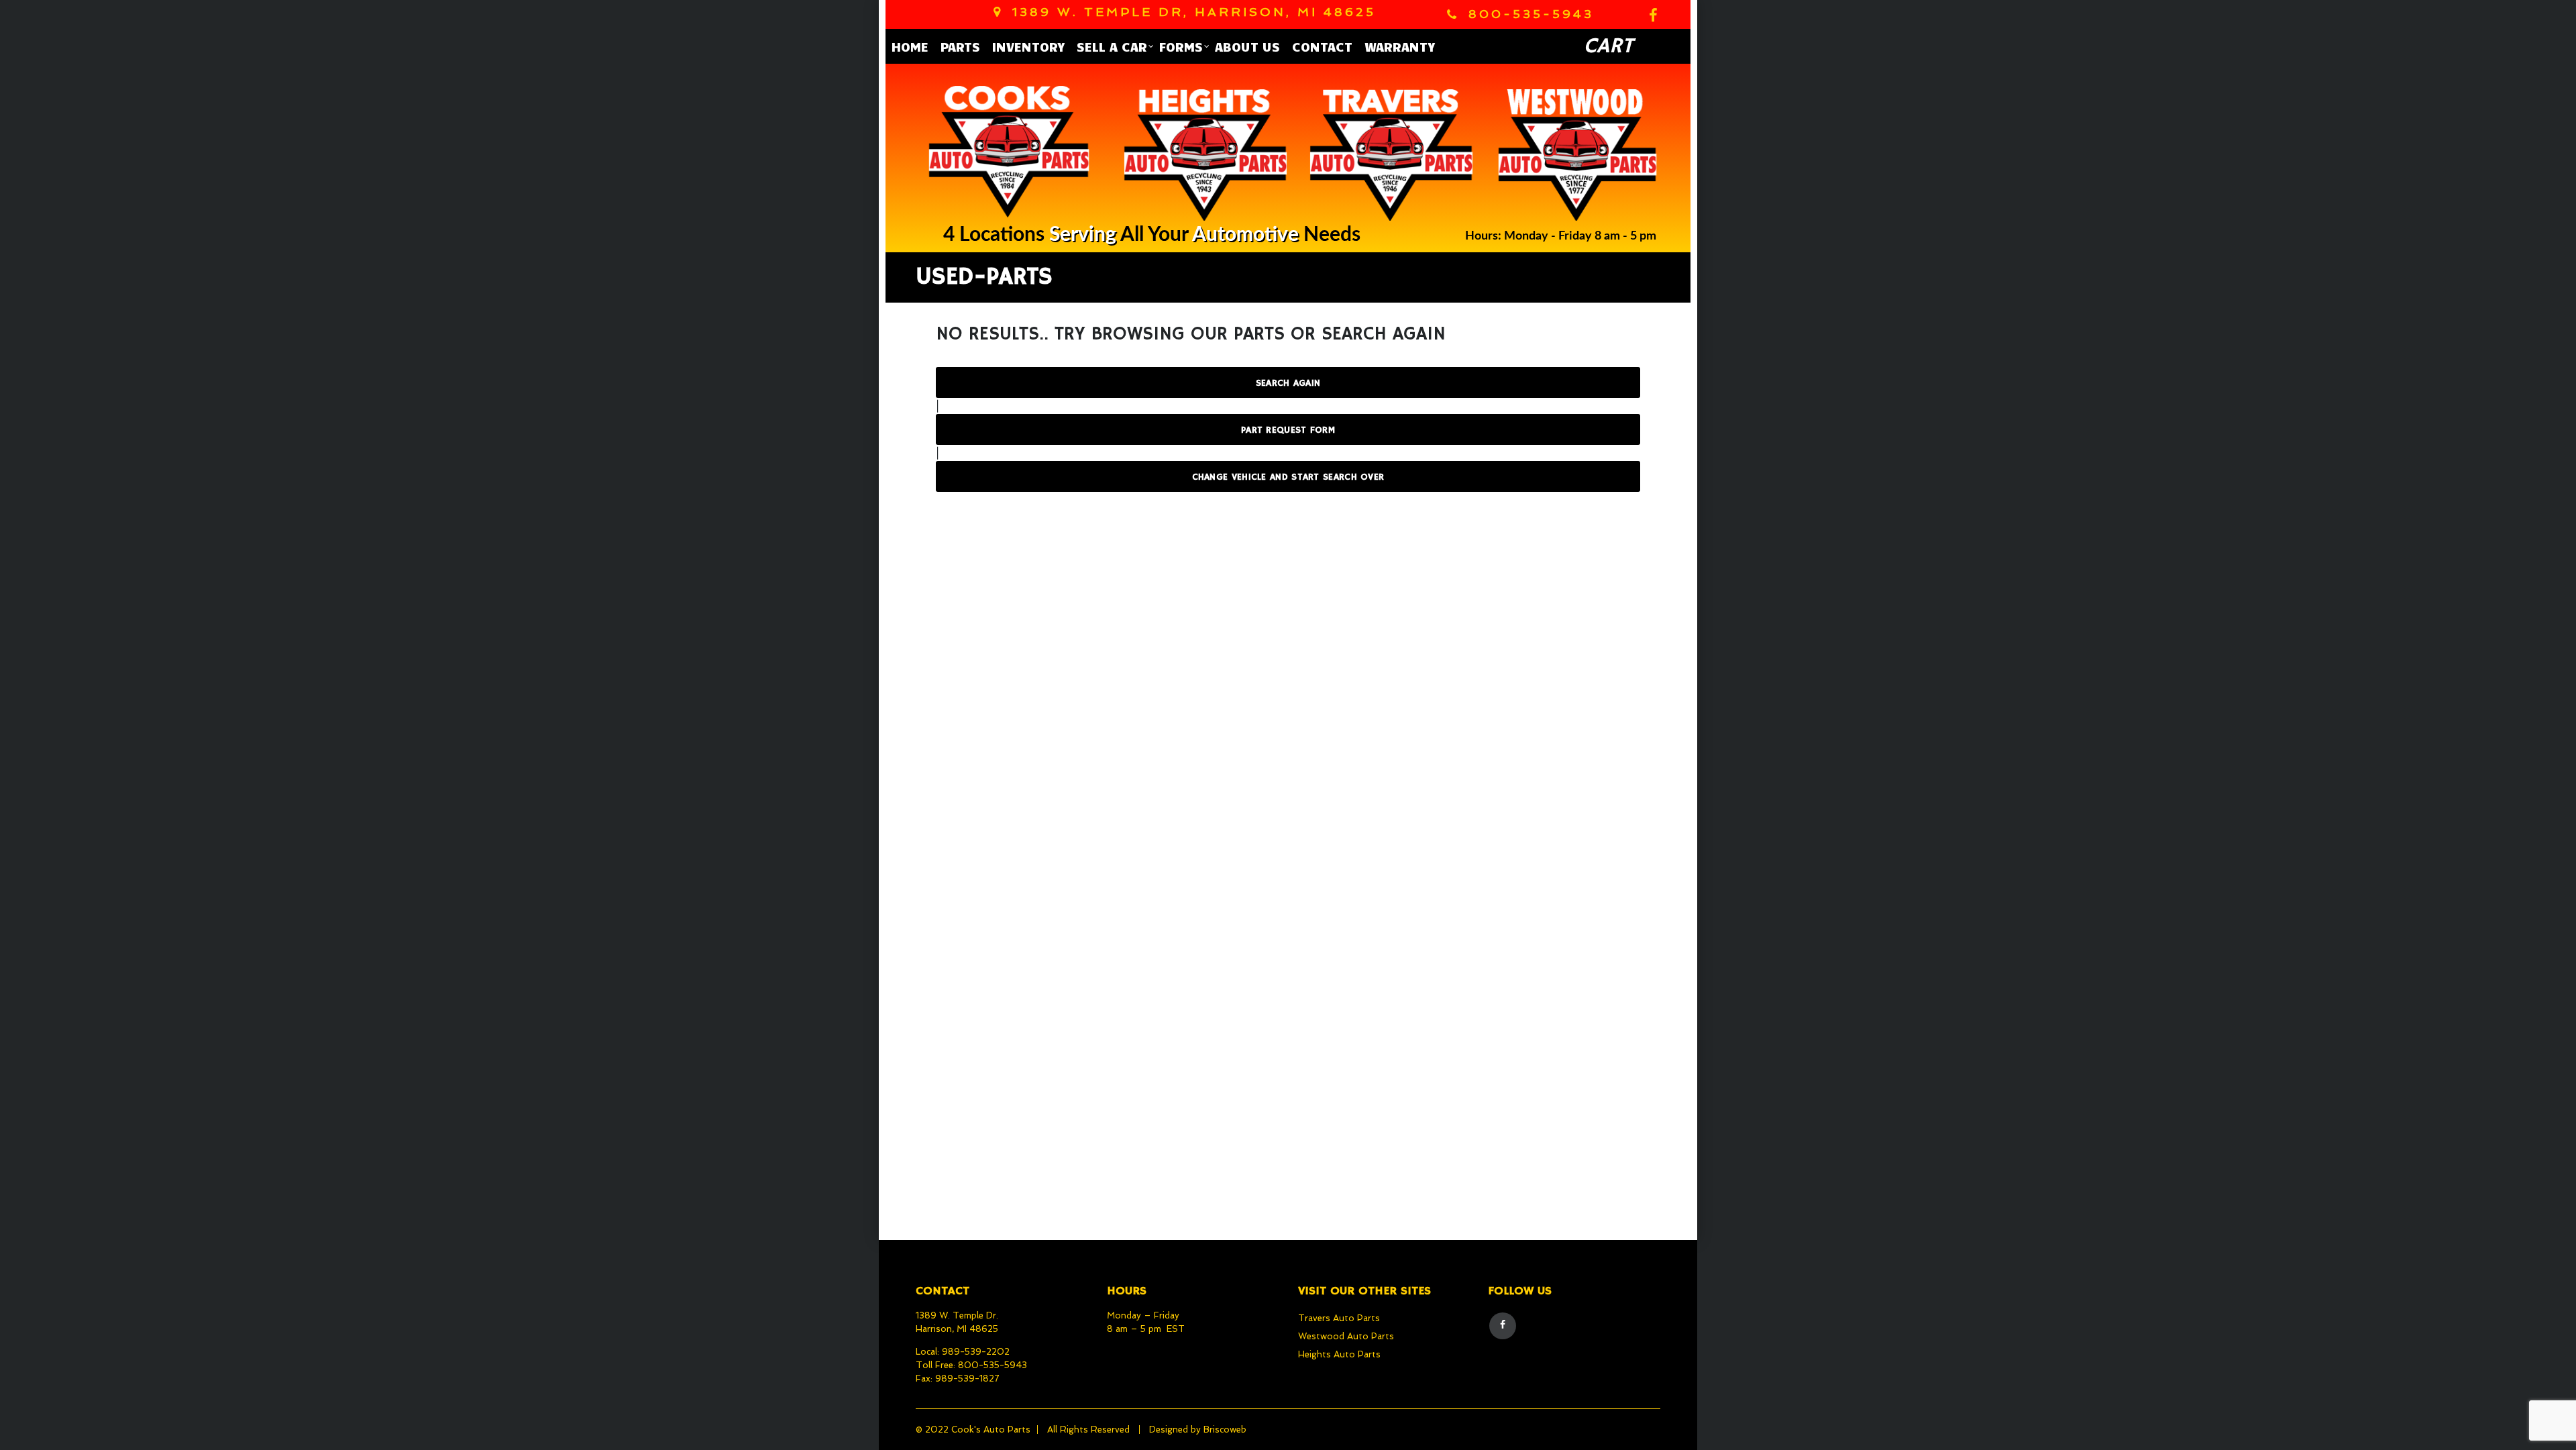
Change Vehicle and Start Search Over (1288, 477)
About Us (1247, 46)
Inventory (1028, 46)
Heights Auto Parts (1339, 1354)
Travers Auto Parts (1339, 1318)
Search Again (1288, 383)
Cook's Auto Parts (991, 1430)
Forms (1181, 46)
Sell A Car (1112, 46)
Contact (1322, 46)
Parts (960, 46)
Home (910, 46)
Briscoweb (1225, 1430)
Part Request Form (1288, 430)
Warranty (1400, 46)
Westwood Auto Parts (1346, 1336)
